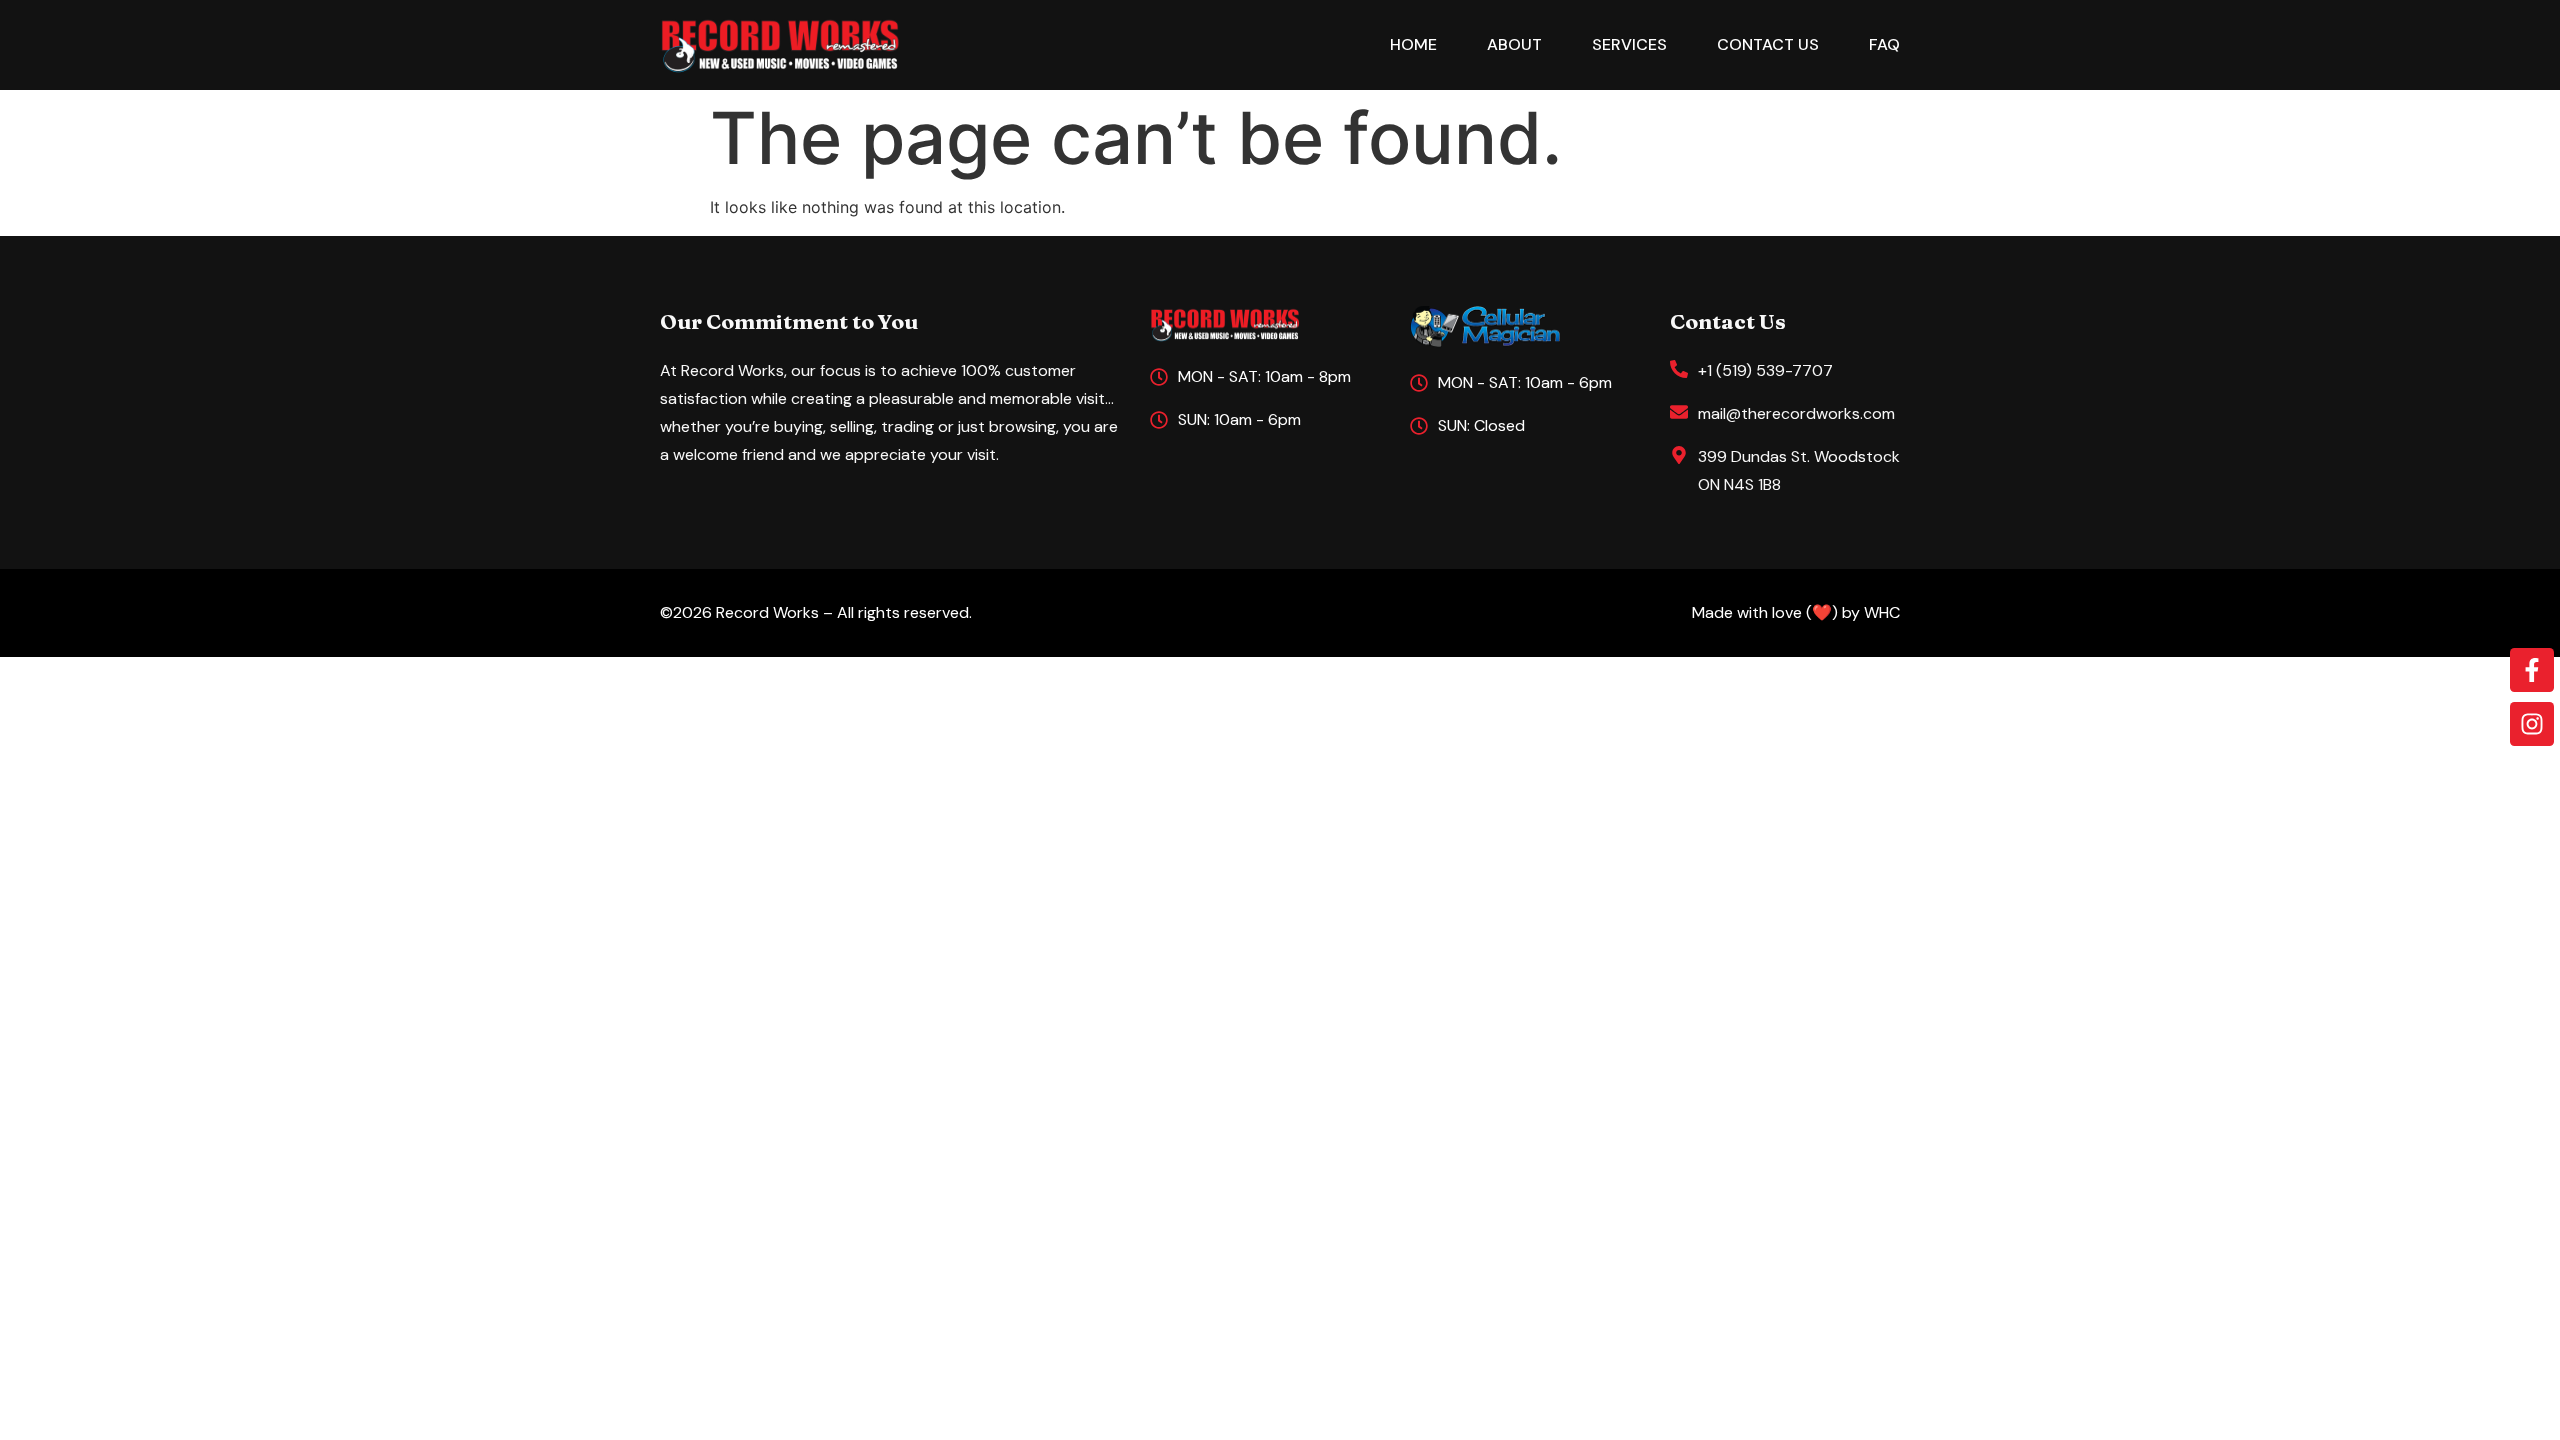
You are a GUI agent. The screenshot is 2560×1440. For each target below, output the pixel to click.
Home (1413, 44)
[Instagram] (2532, 724)
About (1514, 44)
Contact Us (1768, 44)
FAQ (1884, 44)
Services (1629, 44)
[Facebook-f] (2532, 670)
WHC (1882, 612)
